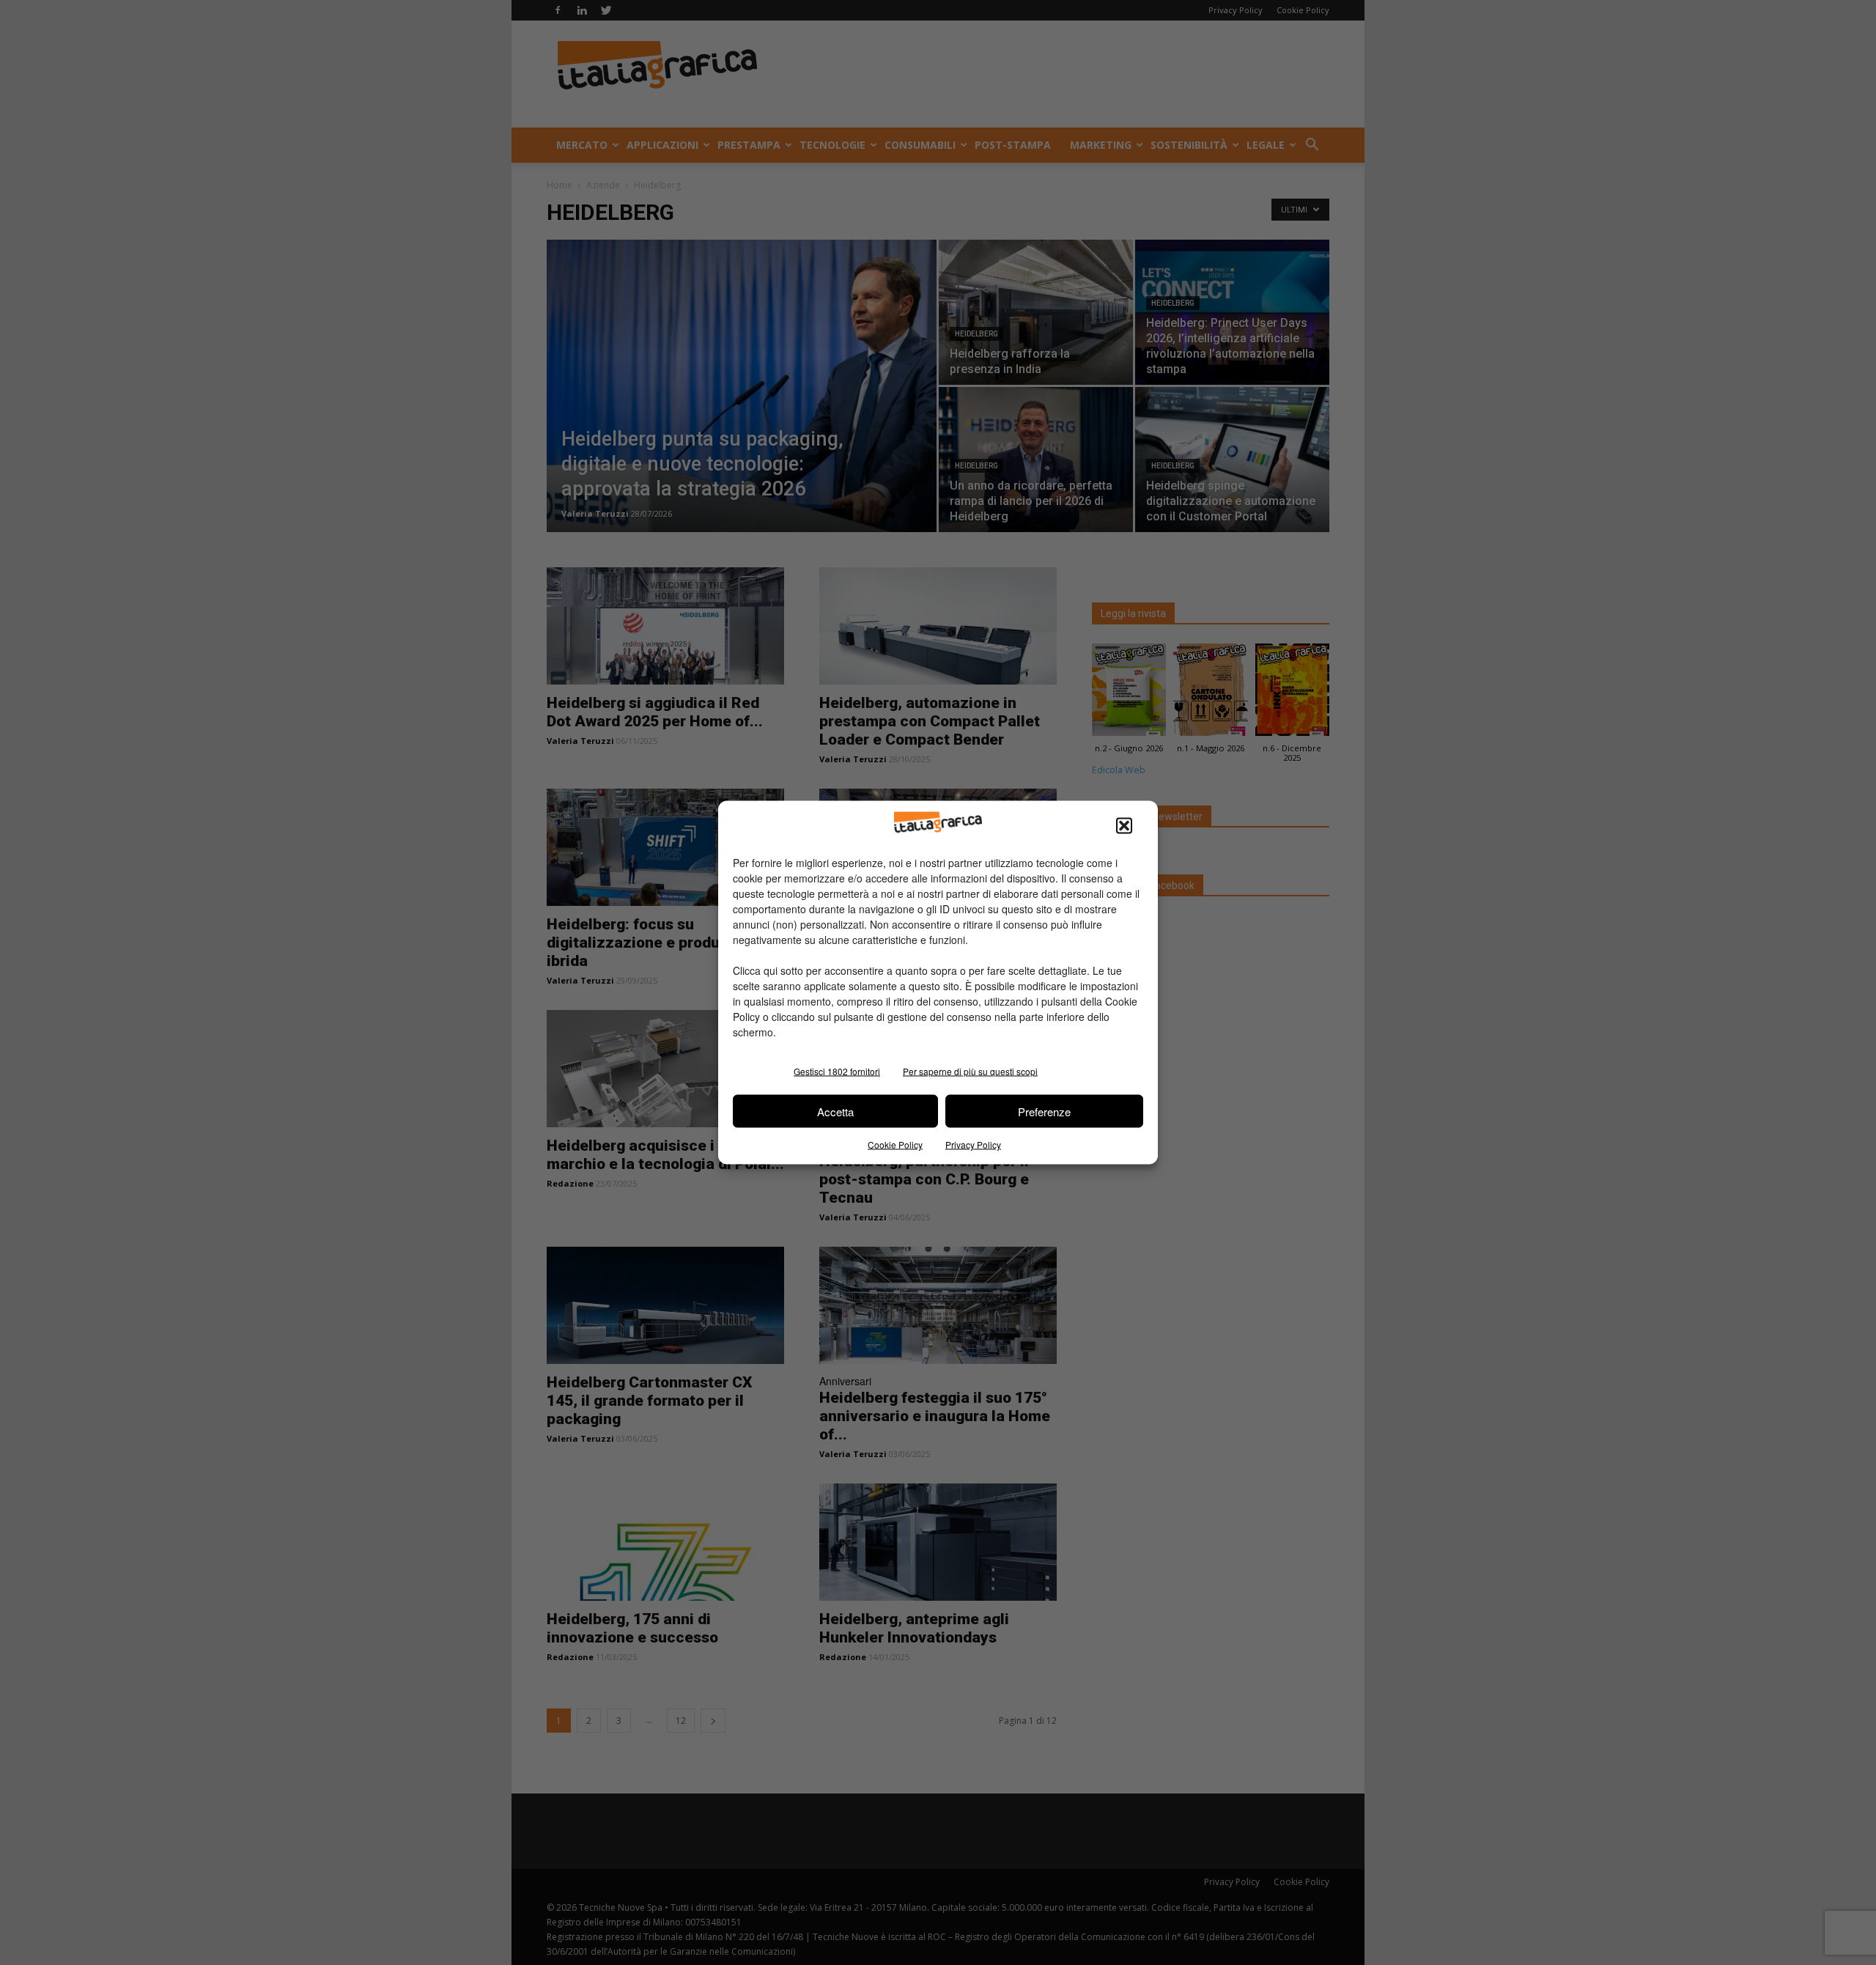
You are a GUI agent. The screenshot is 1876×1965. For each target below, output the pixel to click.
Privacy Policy (973, 1144)
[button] (1124, 826)
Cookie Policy (895, 1144)
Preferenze (1044, 1111)
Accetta (835, 1111)
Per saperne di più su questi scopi (970, 1071)
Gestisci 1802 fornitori (837, 1071)
